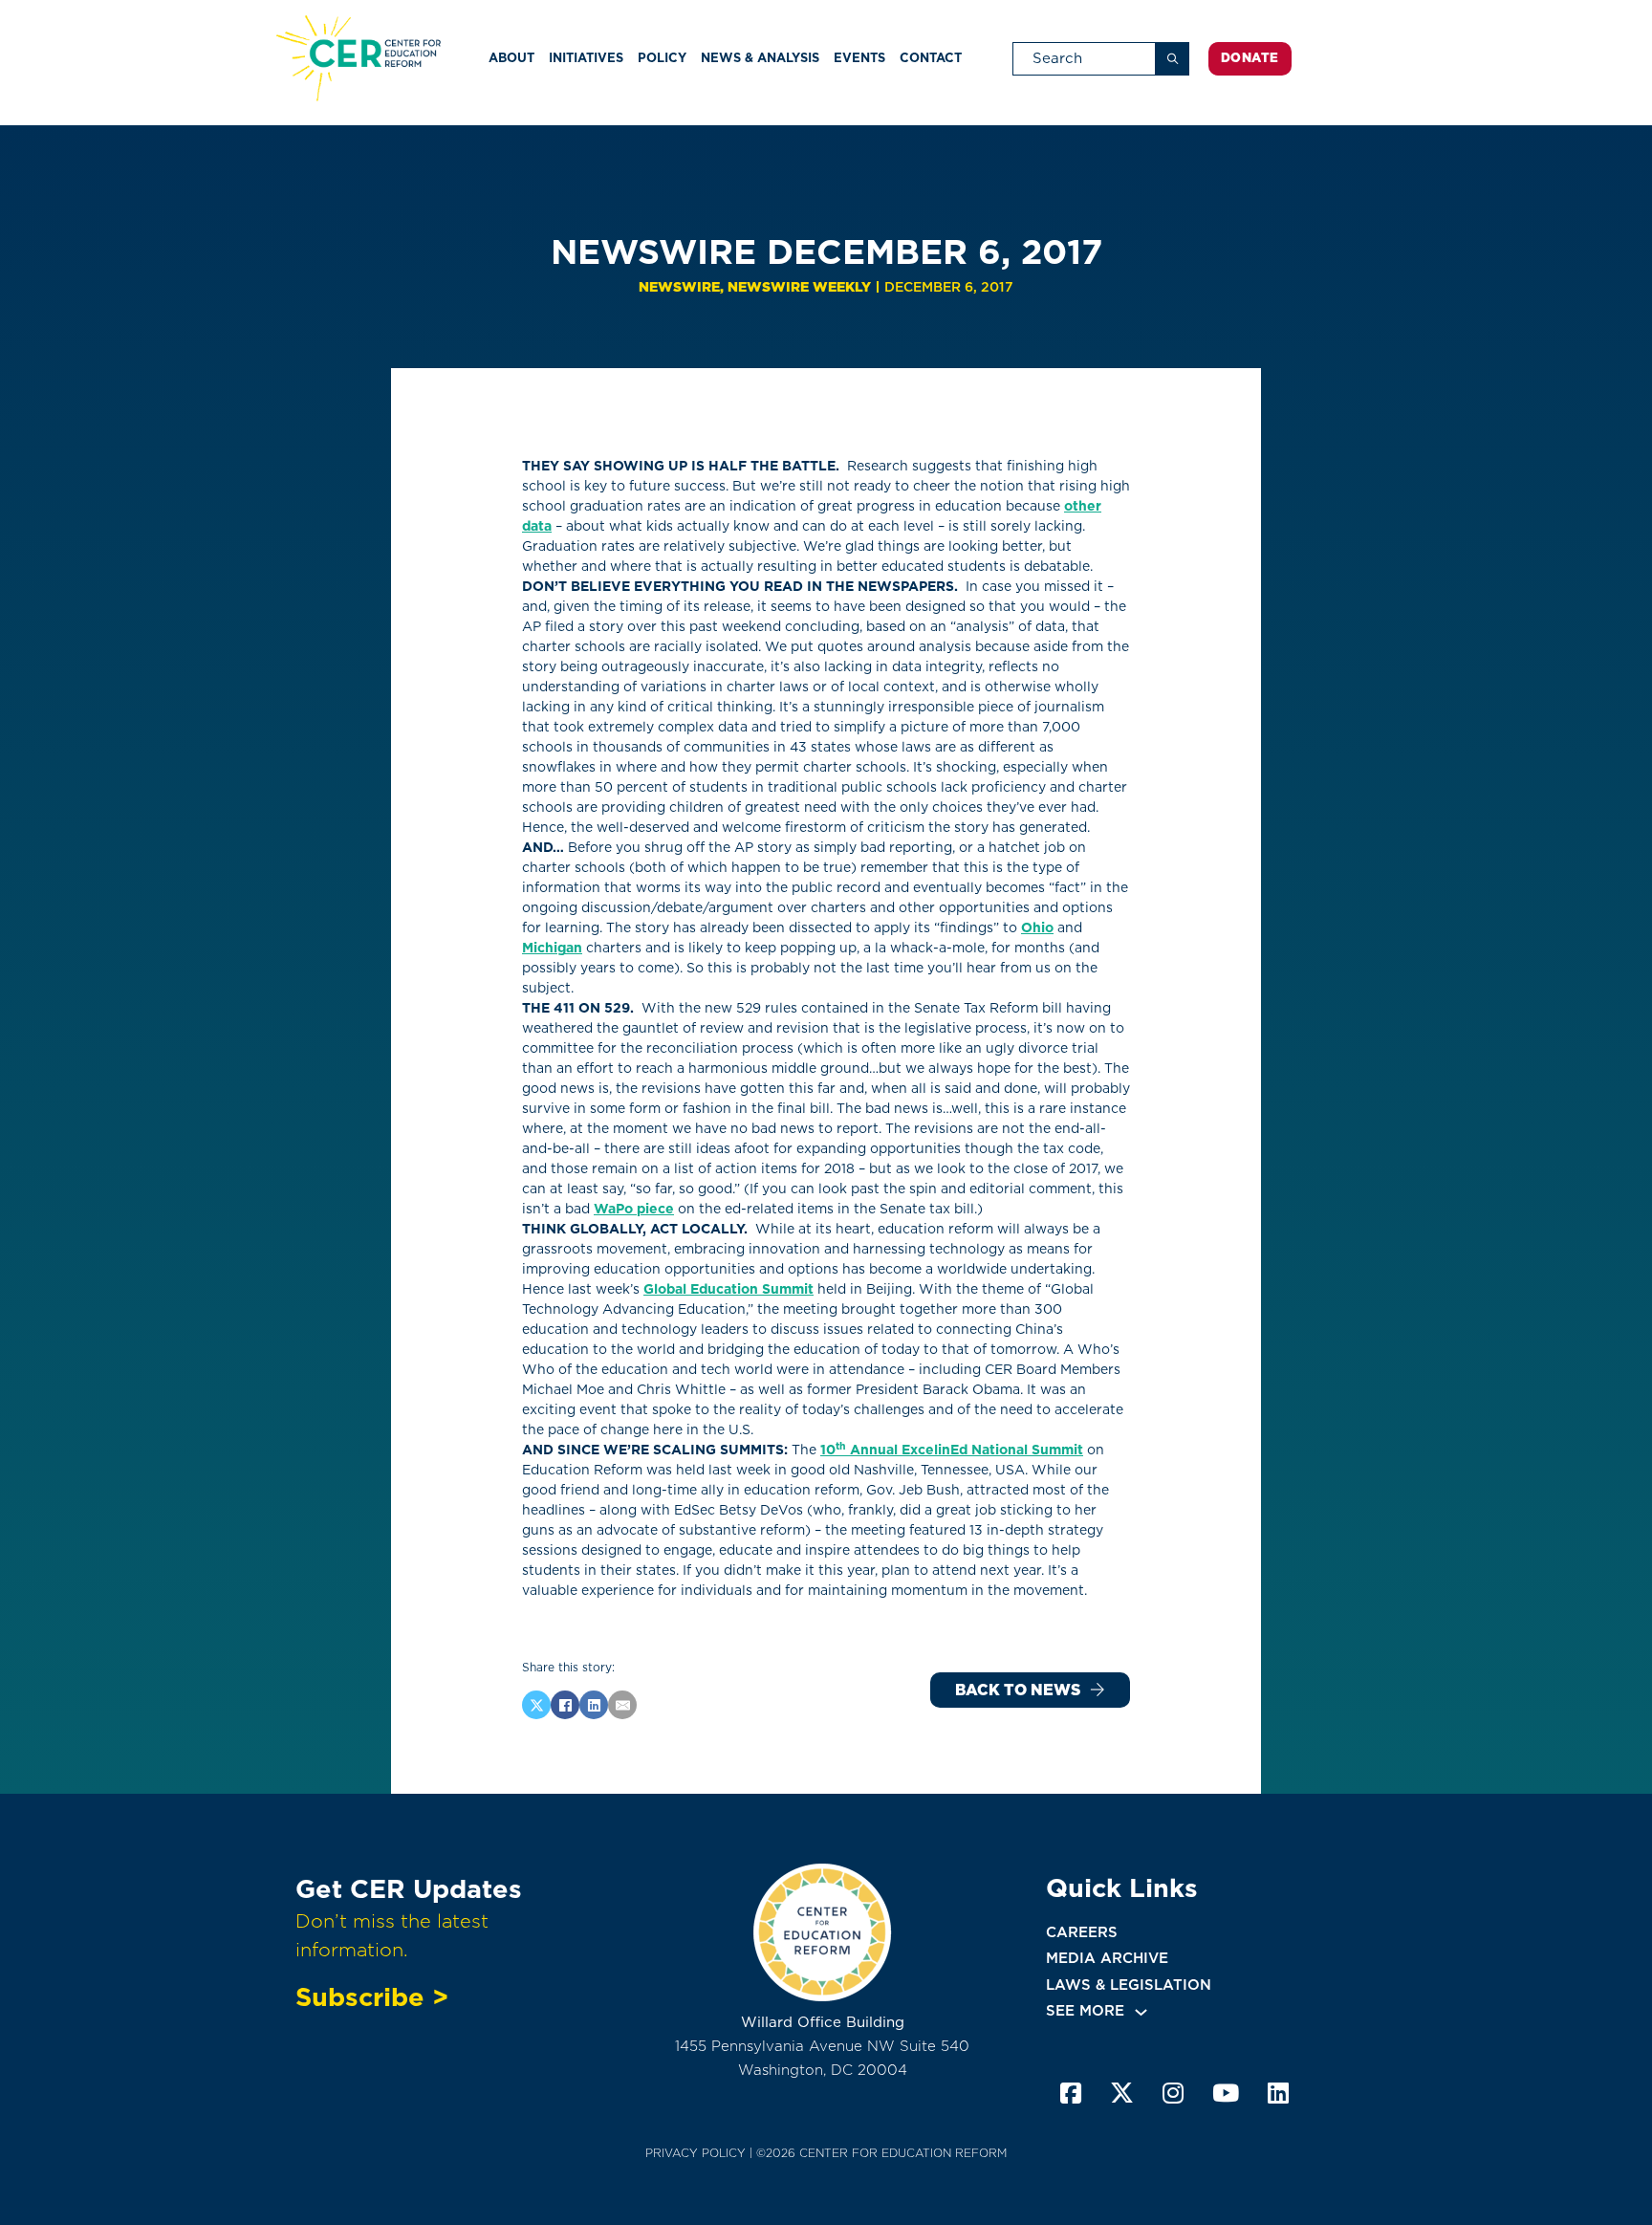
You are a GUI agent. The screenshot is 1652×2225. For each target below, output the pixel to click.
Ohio (1037, 927)
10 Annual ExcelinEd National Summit (952, 1450)
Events (859, 58)
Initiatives (586, 58)
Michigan (552, 948)
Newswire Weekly (799, 287)
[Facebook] (565, 1705)
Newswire (679, 287)
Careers (1082, 1932)
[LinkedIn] (594, 1705)
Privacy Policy (696, 2153)
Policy (662, 58)
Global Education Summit (728, 1289)
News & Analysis (760, 58)
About (511, 58)
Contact (931, 58)
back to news (1018, 1690)
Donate (1250, 58)
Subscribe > (372, 1996)
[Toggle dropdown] (1141, 2012)
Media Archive (1107, 1958)
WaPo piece (634, 1209)
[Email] (622, 1705)
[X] (536, 1705)
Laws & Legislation (1129, 1985)
